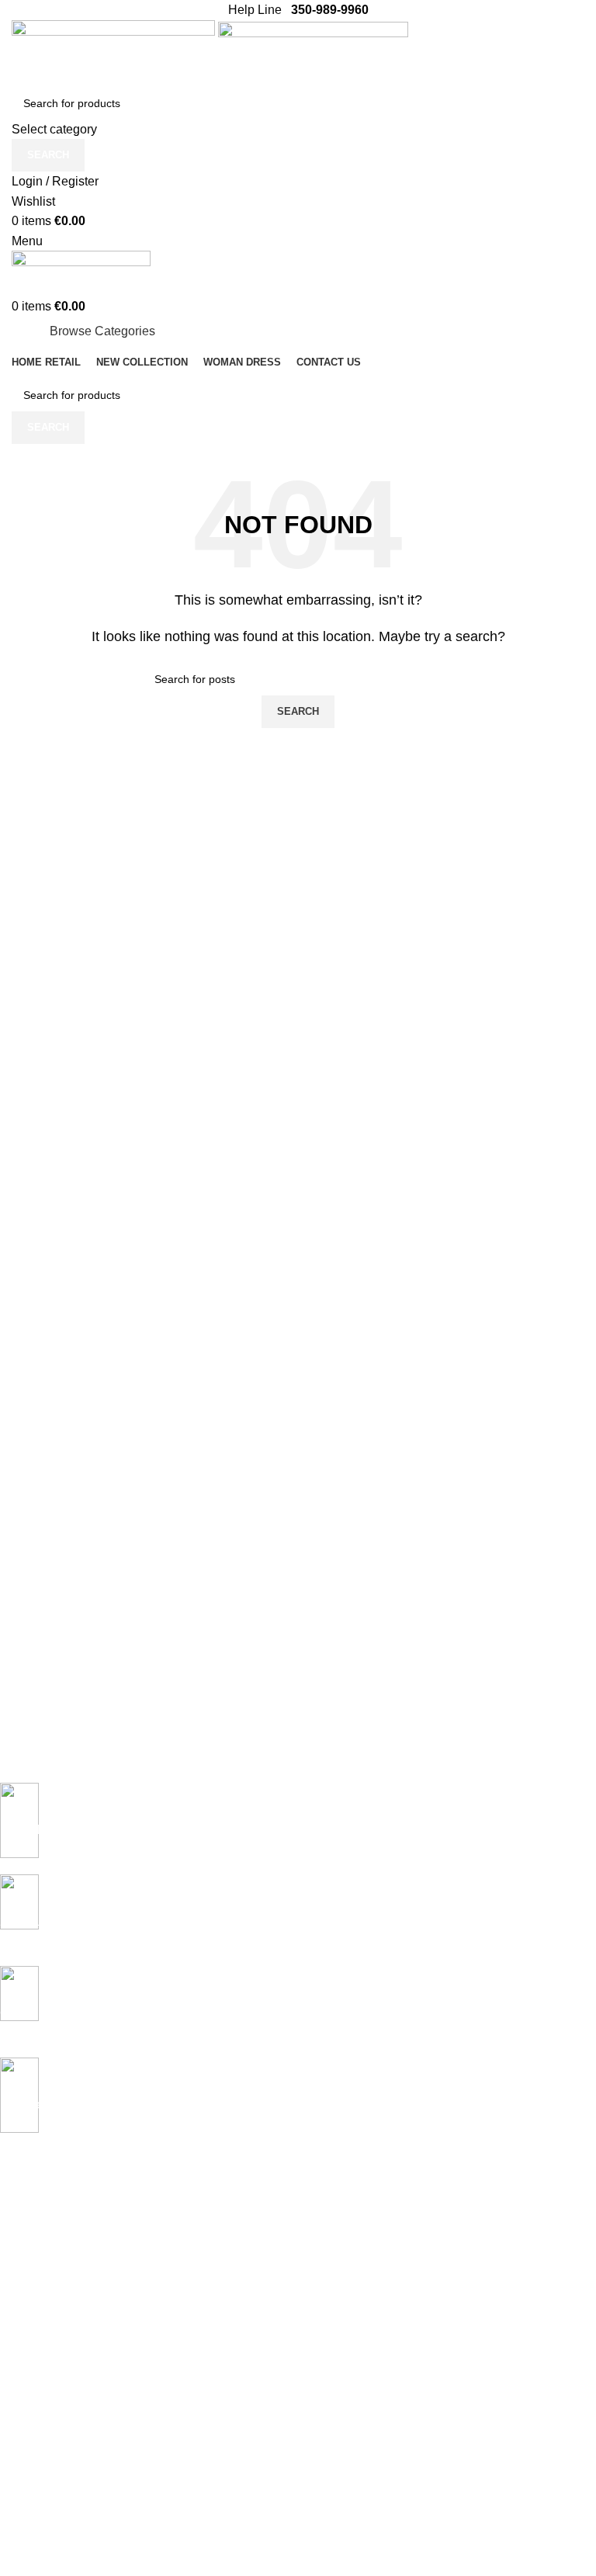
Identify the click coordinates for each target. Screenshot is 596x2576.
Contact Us (27, 2519)
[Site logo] (115, 52)
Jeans (15, 2241)
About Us (23, 2493)
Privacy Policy (34, 2354)
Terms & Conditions (48, 2434)
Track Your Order (42, 2546)
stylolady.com (50, 2569)
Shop (13, 2294)
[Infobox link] (286, 1829)
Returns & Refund (44, 2407)
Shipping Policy (37, 2380)
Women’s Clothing (45, 2268)
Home (15, 2215)
